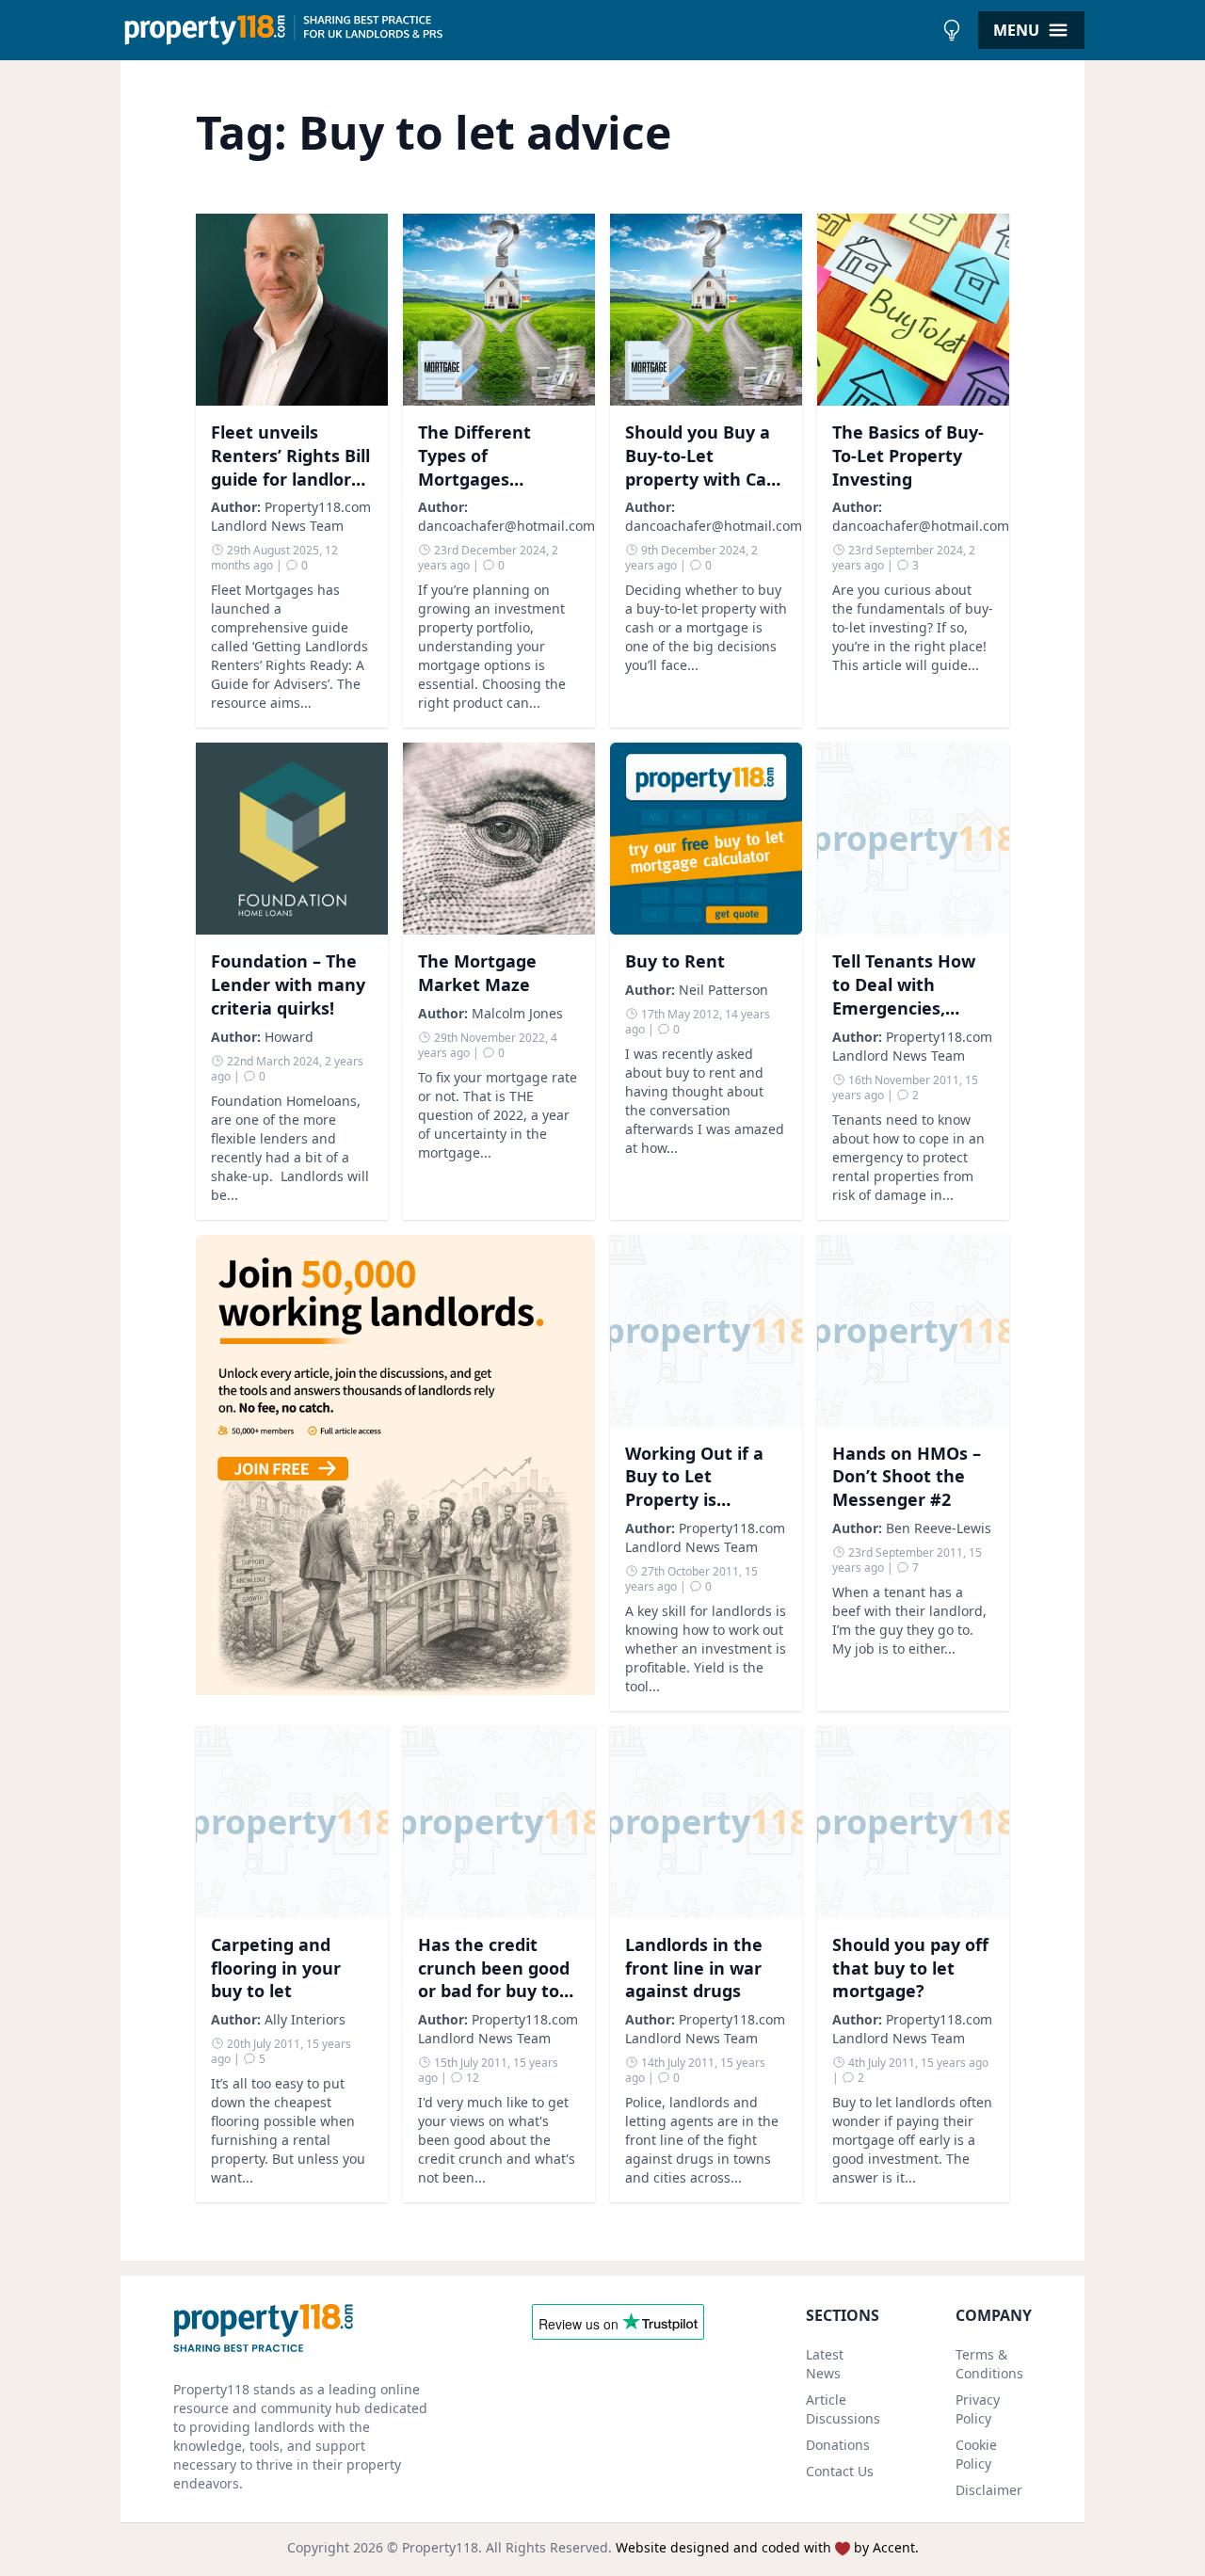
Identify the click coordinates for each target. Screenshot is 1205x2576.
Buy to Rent (675, 961)
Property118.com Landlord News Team (291, 516)
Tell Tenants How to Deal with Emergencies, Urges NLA (904, 996)
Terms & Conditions (989, 2364)
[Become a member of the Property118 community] (395, 1473)
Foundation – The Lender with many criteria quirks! (288, 984)
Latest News (825, 2364)
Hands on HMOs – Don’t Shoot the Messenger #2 (907, 1477)
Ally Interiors (305, 2019)
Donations (838, 2445)
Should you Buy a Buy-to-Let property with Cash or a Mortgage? (706, 467)
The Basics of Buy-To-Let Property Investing (908, 456)
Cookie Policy (976, 2454)
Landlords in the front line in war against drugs (694, 1968)
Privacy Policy (978, 2409)
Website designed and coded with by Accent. (767, 2547)
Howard (289, 1037)
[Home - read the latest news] (527, 30)
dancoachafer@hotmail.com (506, 526)
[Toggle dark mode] (952, 30)
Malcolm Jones (517, 1013)
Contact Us (840, 2471)
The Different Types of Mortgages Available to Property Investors (497, 479)
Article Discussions (843, 2409)
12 (471, 2078)
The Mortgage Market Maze (477, 973)
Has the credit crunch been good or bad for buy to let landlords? (494, 1979)
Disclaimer (989, 2490)
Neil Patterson (723, 990)
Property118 (440, 2547)
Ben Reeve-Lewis (939, 1528)
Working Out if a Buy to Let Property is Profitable (694, 1488)
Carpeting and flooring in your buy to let (276, 1968)
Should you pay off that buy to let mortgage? (910, 1968)
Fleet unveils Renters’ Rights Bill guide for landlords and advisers (290, 467)
